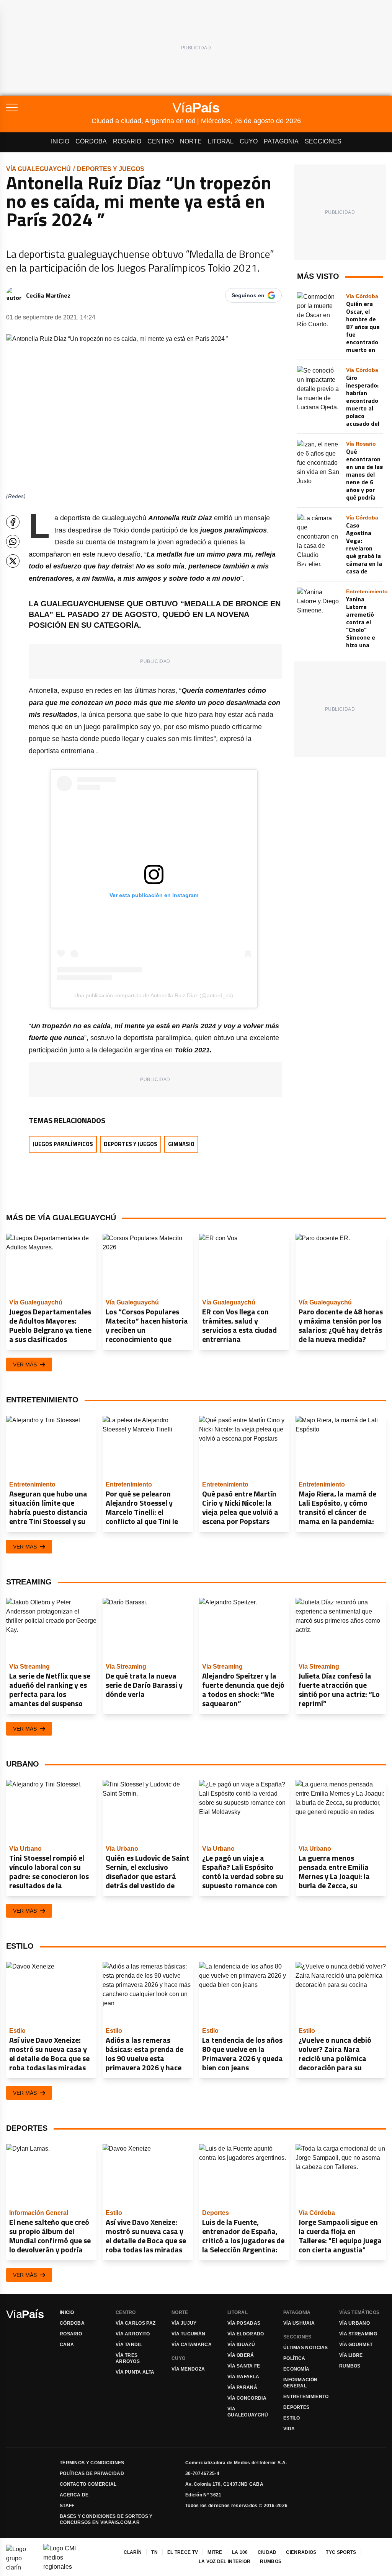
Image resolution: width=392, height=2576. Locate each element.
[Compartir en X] (13, 561)
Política (294, 2358)
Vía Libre (351, 2355)
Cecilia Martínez (48, 295)
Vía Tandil (129, 2345)
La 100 (240, 2552)
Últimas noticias (306, 2348)
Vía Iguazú (241, 2345)
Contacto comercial (88, 2484)
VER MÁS (25, 1365)
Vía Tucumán (188, 2334)
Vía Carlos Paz (136, 2323)
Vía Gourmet (356, 2345)
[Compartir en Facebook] (13, 522)
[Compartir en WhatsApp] (13, 541)
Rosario (127, 141)
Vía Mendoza (188, 2369)
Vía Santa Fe (244, 2366)
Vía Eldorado (246, 2334)
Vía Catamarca (192, 2345)
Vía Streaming (358, 2334)
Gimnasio (181, 1144)
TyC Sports (341, 2552)
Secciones (323, 141)
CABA (67, 2345)
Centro (161, 141)
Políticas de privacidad (92, 2473)
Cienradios (301, 2552)
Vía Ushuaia (299, 2323)
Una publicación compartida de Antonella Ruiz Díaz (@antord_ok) (154, 995)
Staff (67, 2506)
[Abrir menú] (49, 107)
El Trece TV (183, 2552)
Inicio (60, 141)
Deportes (296, 2407)
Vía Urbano (354, 2323)
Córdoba (91, 141)
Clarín (133, 2552)
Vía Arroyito (133, 2334)
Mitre (215, 2552)
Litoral (221, 141)
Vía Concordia (247, 2398)
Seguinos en (248, 295)
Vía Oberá (241, 2355)
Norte (191, 141)
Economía (296, 2369)
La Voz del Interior (225, 2561)
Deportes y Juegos (111, 169)
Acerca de (74, 2495)
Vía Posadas (244, 2323)
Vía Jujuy (184, 2323)
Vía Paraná (242, 2387)
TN (154, 2552)
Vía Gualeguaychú (38, 169)
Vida (289, 2429)
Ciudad (267, 2552)
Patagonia (281, 141)
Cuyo (249, 141)
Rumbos (350, 2366)
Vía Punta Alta (135, 2372)
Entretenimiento (306, 2397)
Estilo (292, 2418)
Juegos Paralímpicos (63, 1144)
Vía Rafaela (243, 2377)
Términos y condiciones (92, 2463)
